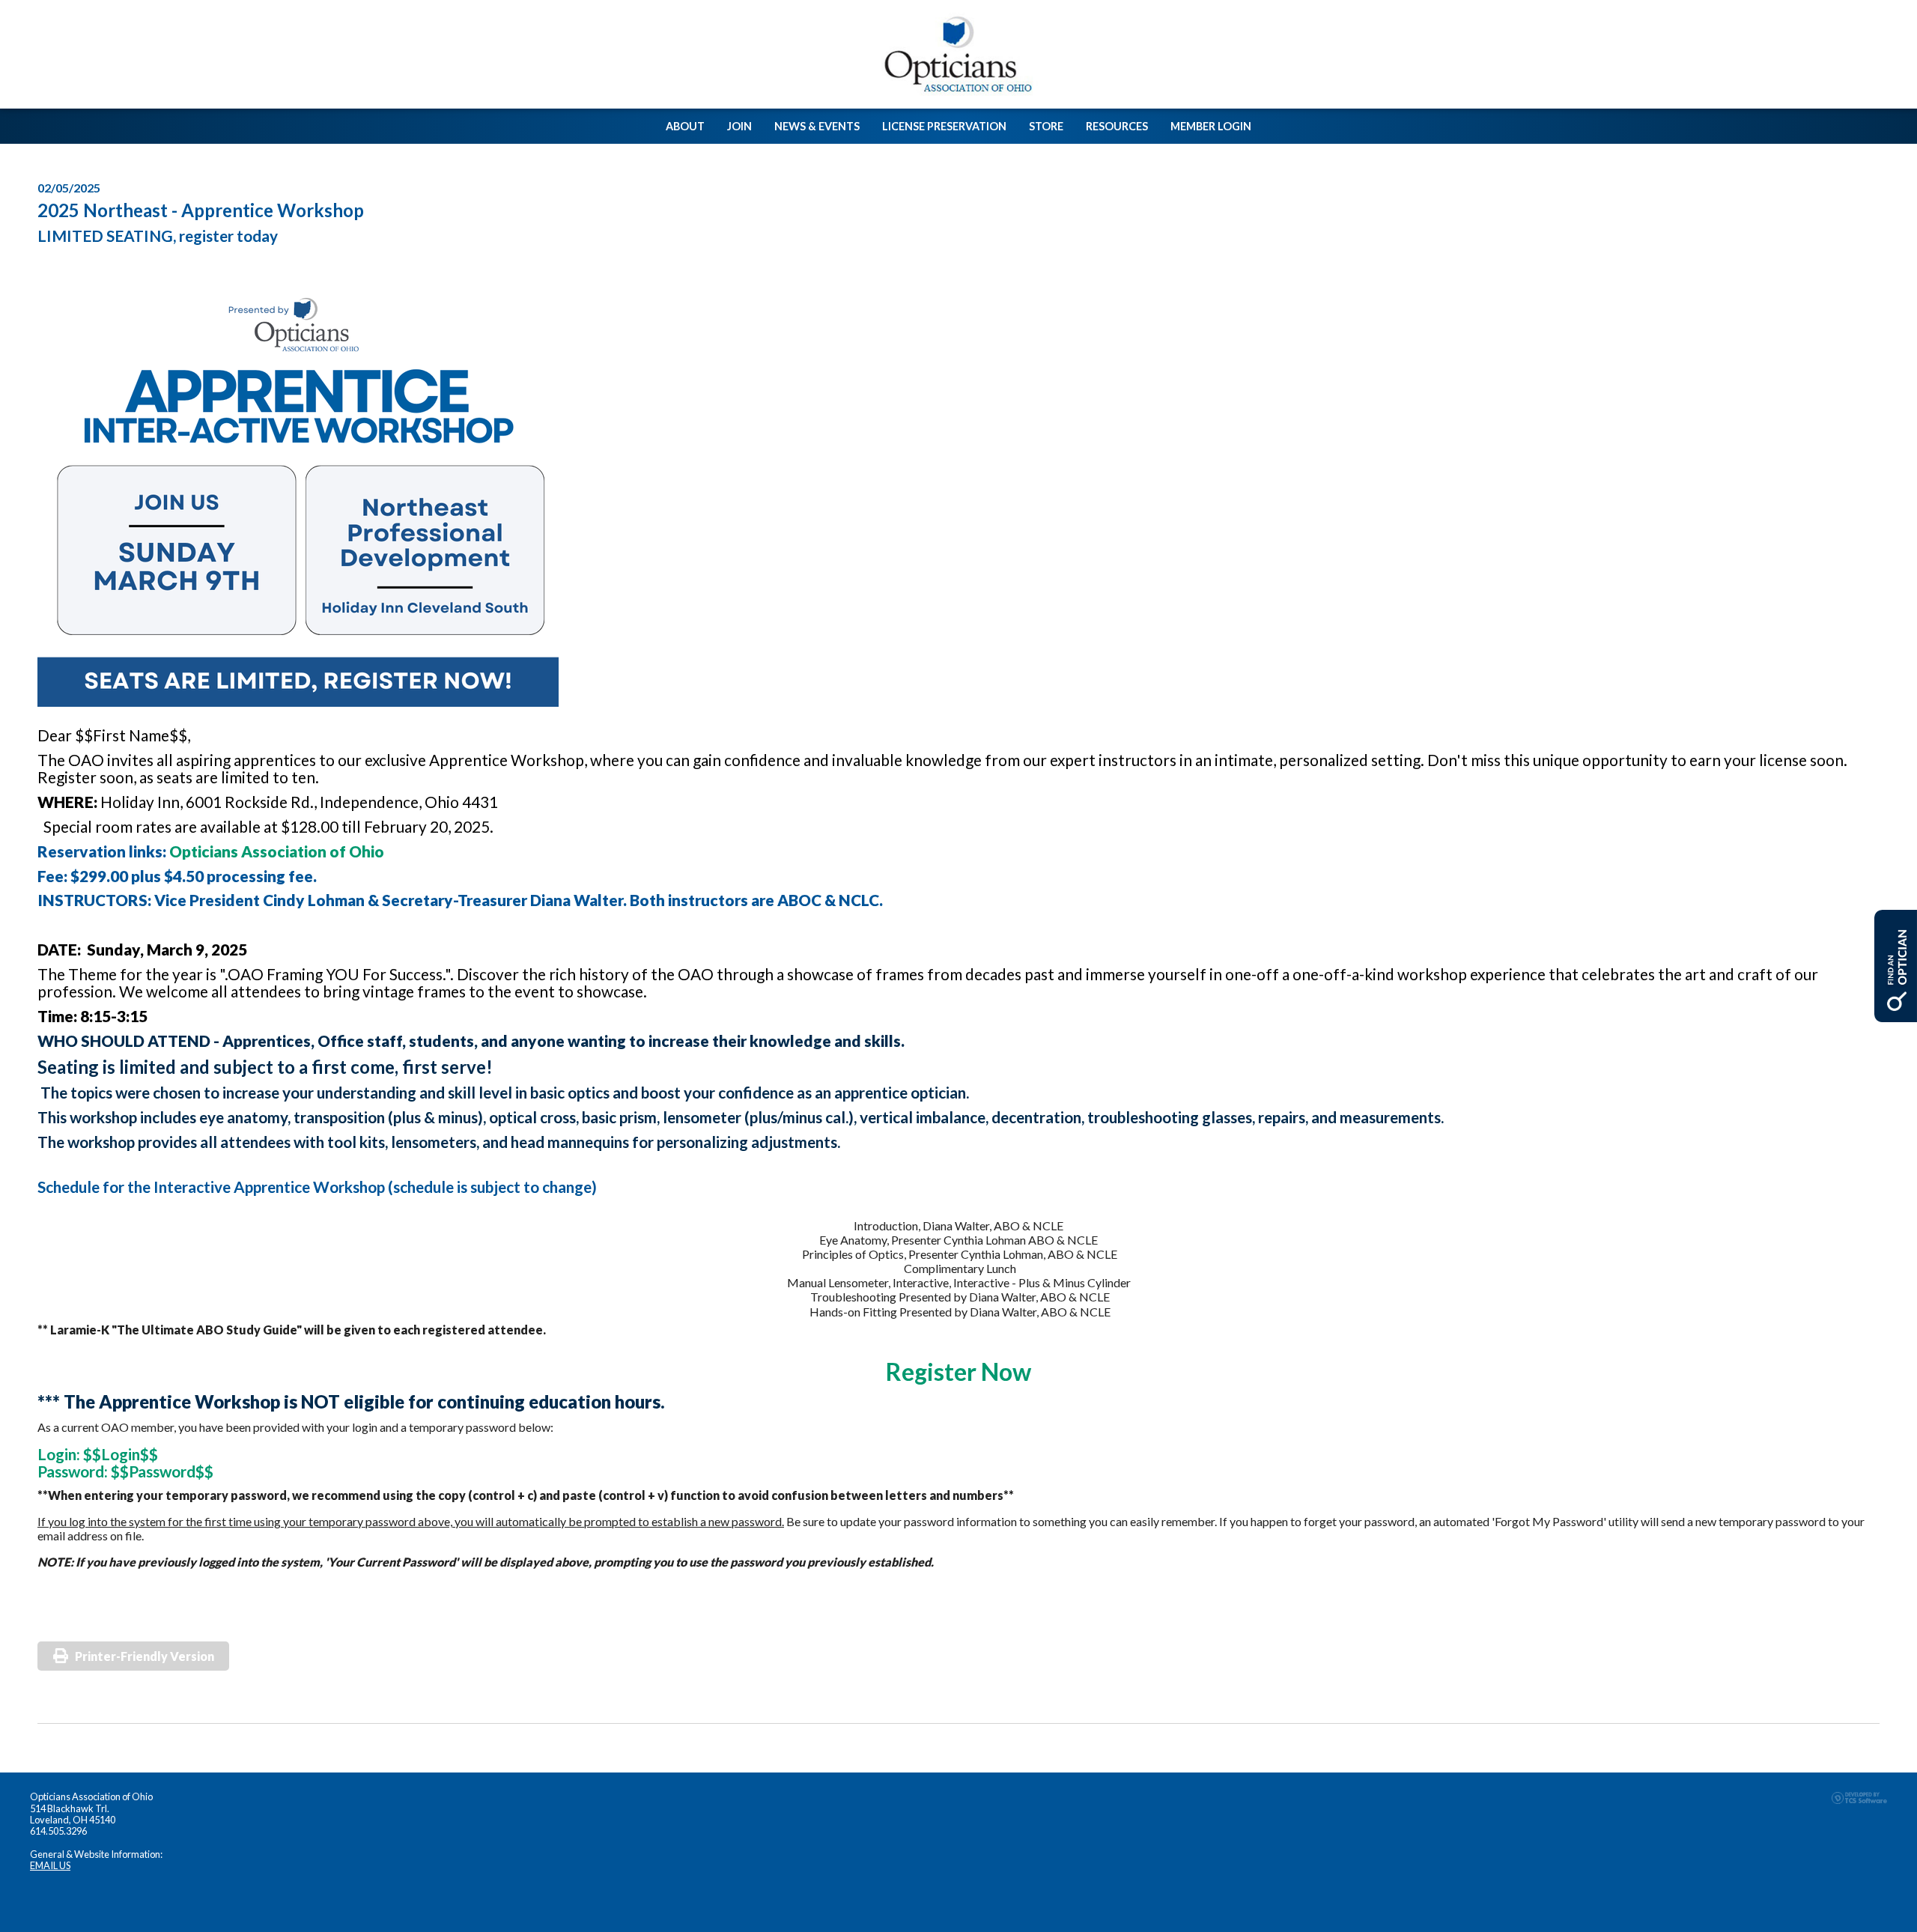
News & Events (817, 126)
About (685, 126)
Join (739, 126)
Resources (1117, 126)
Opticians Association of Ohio (277, 851)
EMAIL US (50, 1865)
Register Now (958, 1371)
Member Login (1211, 126)
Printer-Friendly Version (145, 1656)
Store (1046, 126)
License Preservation (944, 126)
